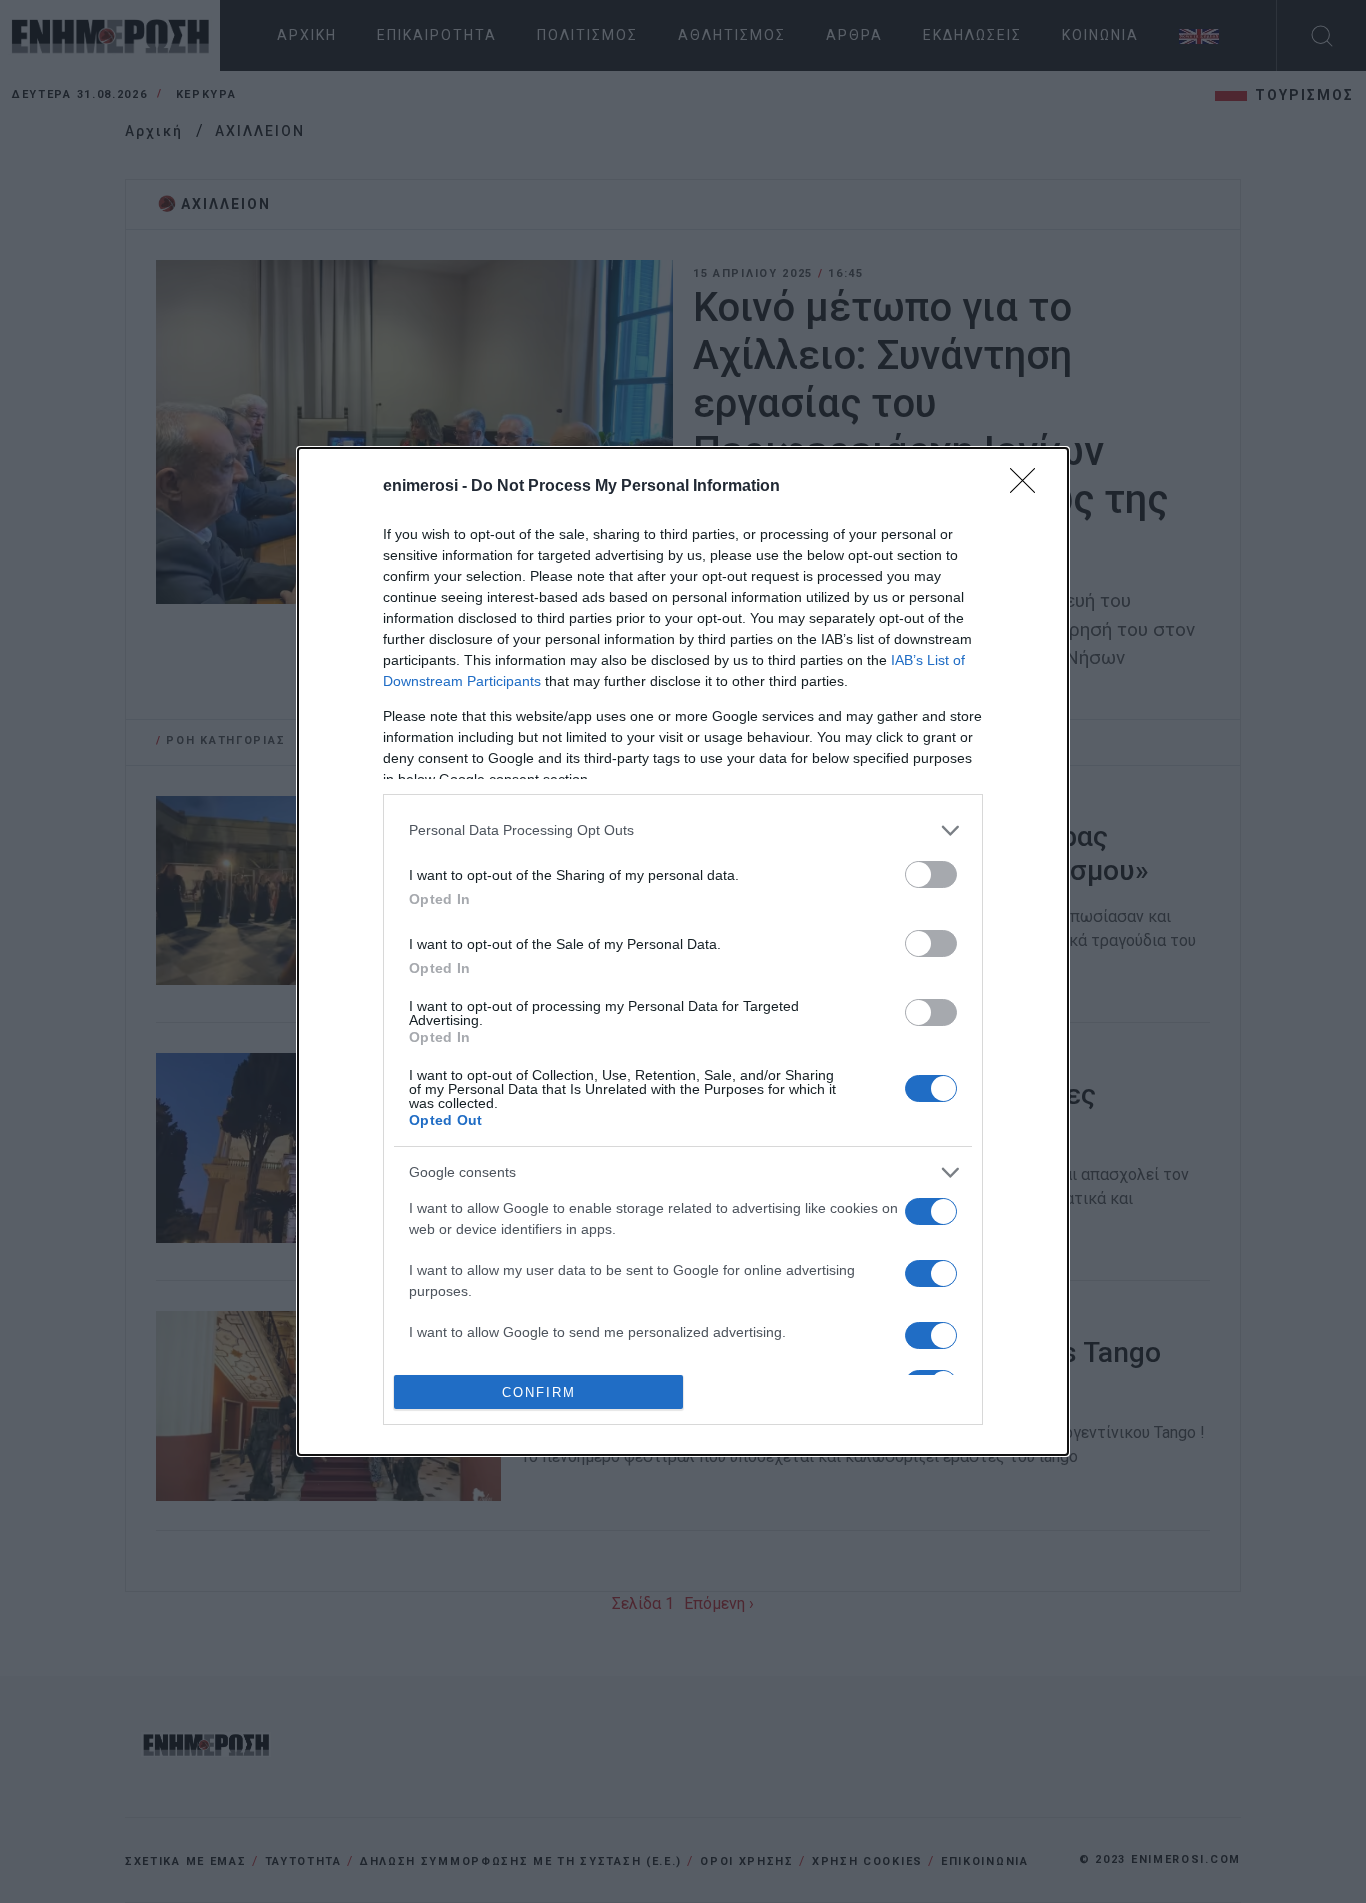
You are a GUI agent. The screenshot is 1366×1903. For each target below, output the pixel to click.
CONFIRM (539, 1392)
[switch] (931, 874)
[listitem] (683, 830)
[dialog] (683, 952)
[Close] (1029, 487)
